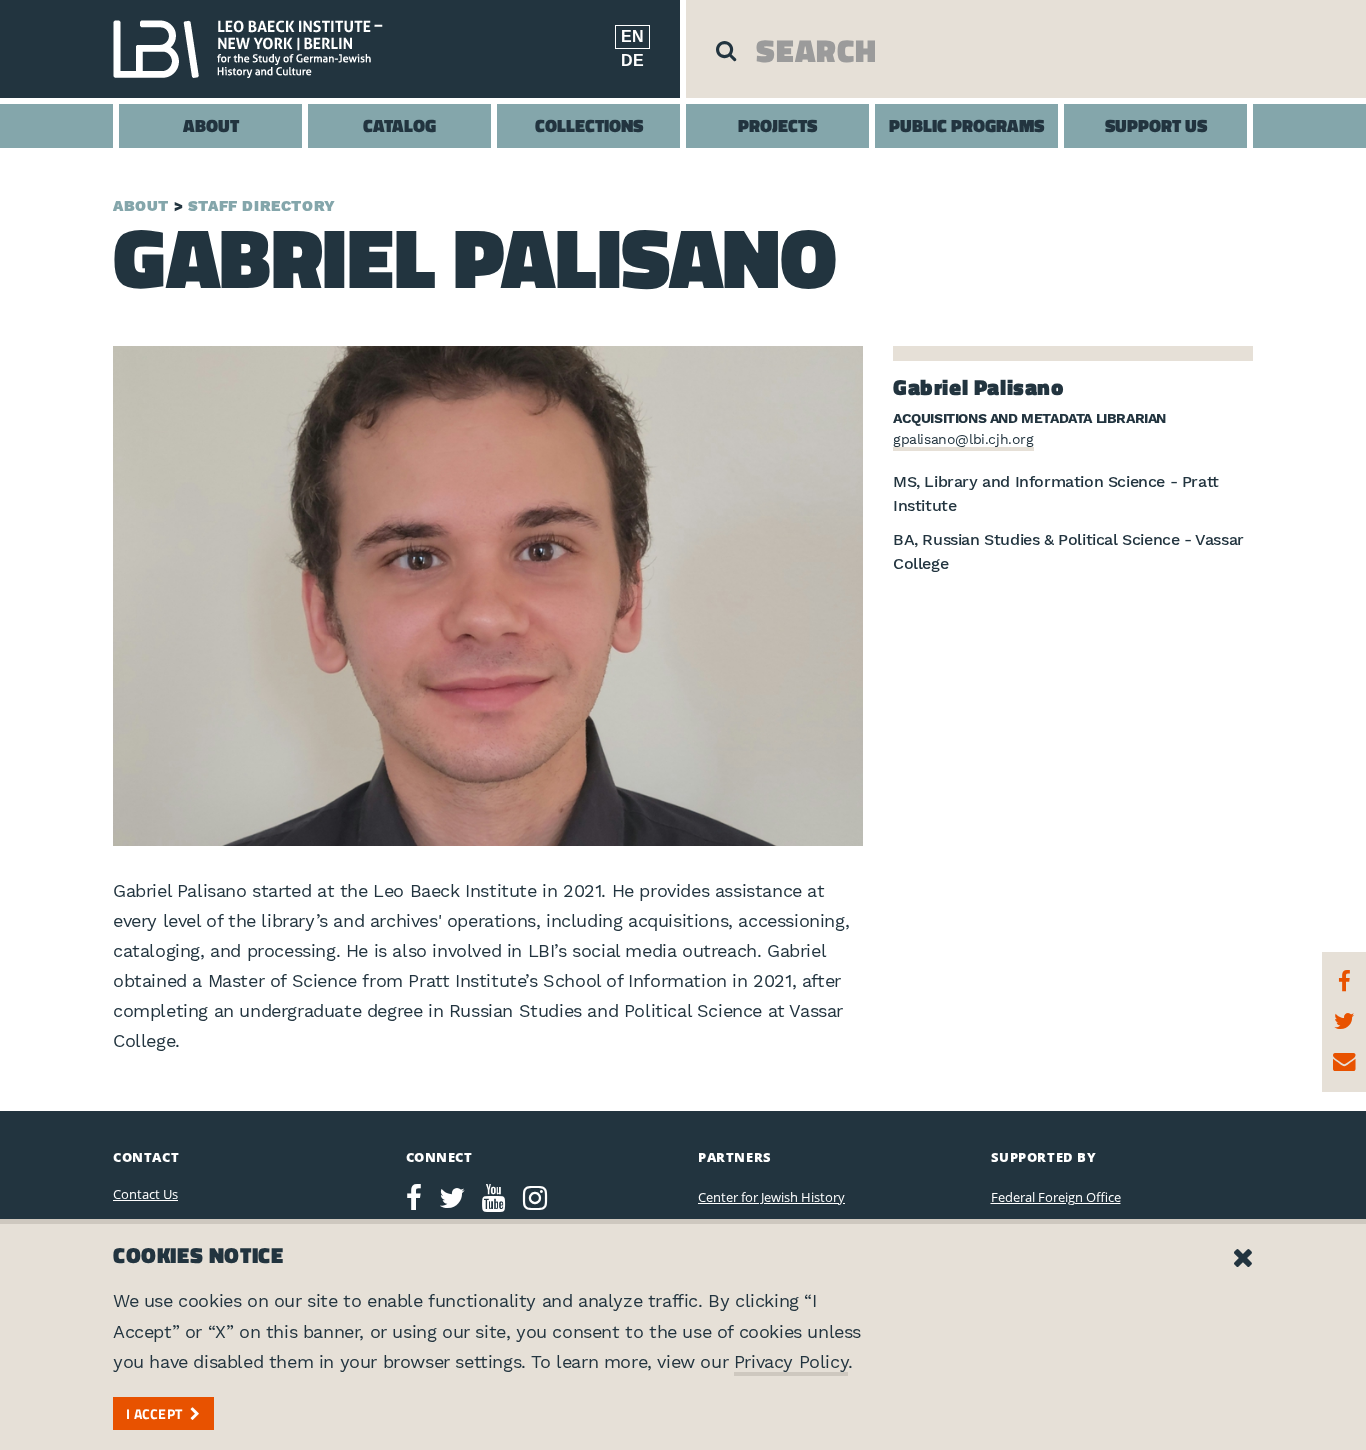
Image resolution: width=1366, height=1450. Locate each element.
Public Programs (966, 125)
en (632, 36)
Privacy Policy (791, 1361)
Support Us (1156, 125)
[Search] (726, 50)
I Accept (154, 1413)
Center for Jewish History (771, 1197)
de (632, 60)
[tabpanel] (488, 596)
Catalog (399, 125)
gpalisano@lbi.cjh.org (963, 439)
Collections (589, 125)
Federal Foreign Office (1056, 1197)
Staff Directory (262, 206)
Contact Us (145, 1194)
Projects (777, 125)
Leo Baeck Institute (258, 49)
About (211, 125)
